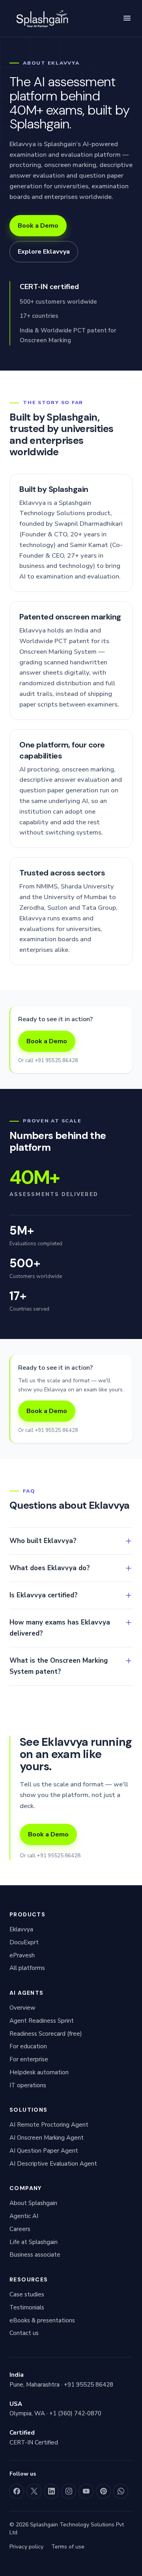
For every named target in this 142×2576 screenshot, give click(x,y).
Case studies (27, 2294)
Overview (22, 2008)
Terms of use (68, 2547)
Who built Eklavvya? (43, 1541)
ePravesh (22, 1955)
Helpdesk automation (39, 2072)
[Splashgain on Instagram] (69, 2491)
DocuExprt (24, 1942)
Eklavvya (21, 1929)
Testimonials (27, 2307)
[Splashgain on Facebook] (17, 2491)
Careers (20, 2229)
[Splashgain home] (41, 18)
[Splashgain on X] (34, 2491)
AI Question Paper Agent (44, 2151)
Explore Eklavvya (44, 252)
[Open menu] (127, 18)
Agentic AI (24, 2216)
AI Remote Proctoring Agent (49, 2125)
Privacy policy (26, 2547)
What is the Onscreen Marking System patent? (59, 1666)
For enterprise (29, 2059)
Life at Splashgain (34, 2242)
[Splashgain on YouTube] (86, 2491)
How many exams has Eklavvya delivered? (60, 1628)
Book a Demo (38, 226)
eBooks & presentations (42, 2320)
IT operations (28, 2085)
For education (28, 2046)
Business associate (35, 2255)
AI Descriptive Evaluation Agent (53, 2164)
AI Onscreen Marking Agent (47, 2138)
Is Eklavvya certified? (44, 1595)
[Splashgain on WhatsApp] (121, 2491)
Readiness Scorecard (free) (46, 2034)
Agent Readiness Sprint (42, 2021)
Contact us (24, 2333)
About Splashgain (33, 2203)
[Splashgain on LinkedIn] (51, 2491)
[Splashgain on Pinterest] (103, 2491)
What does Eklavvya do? (50, 1568)
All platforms (27, 1968)
